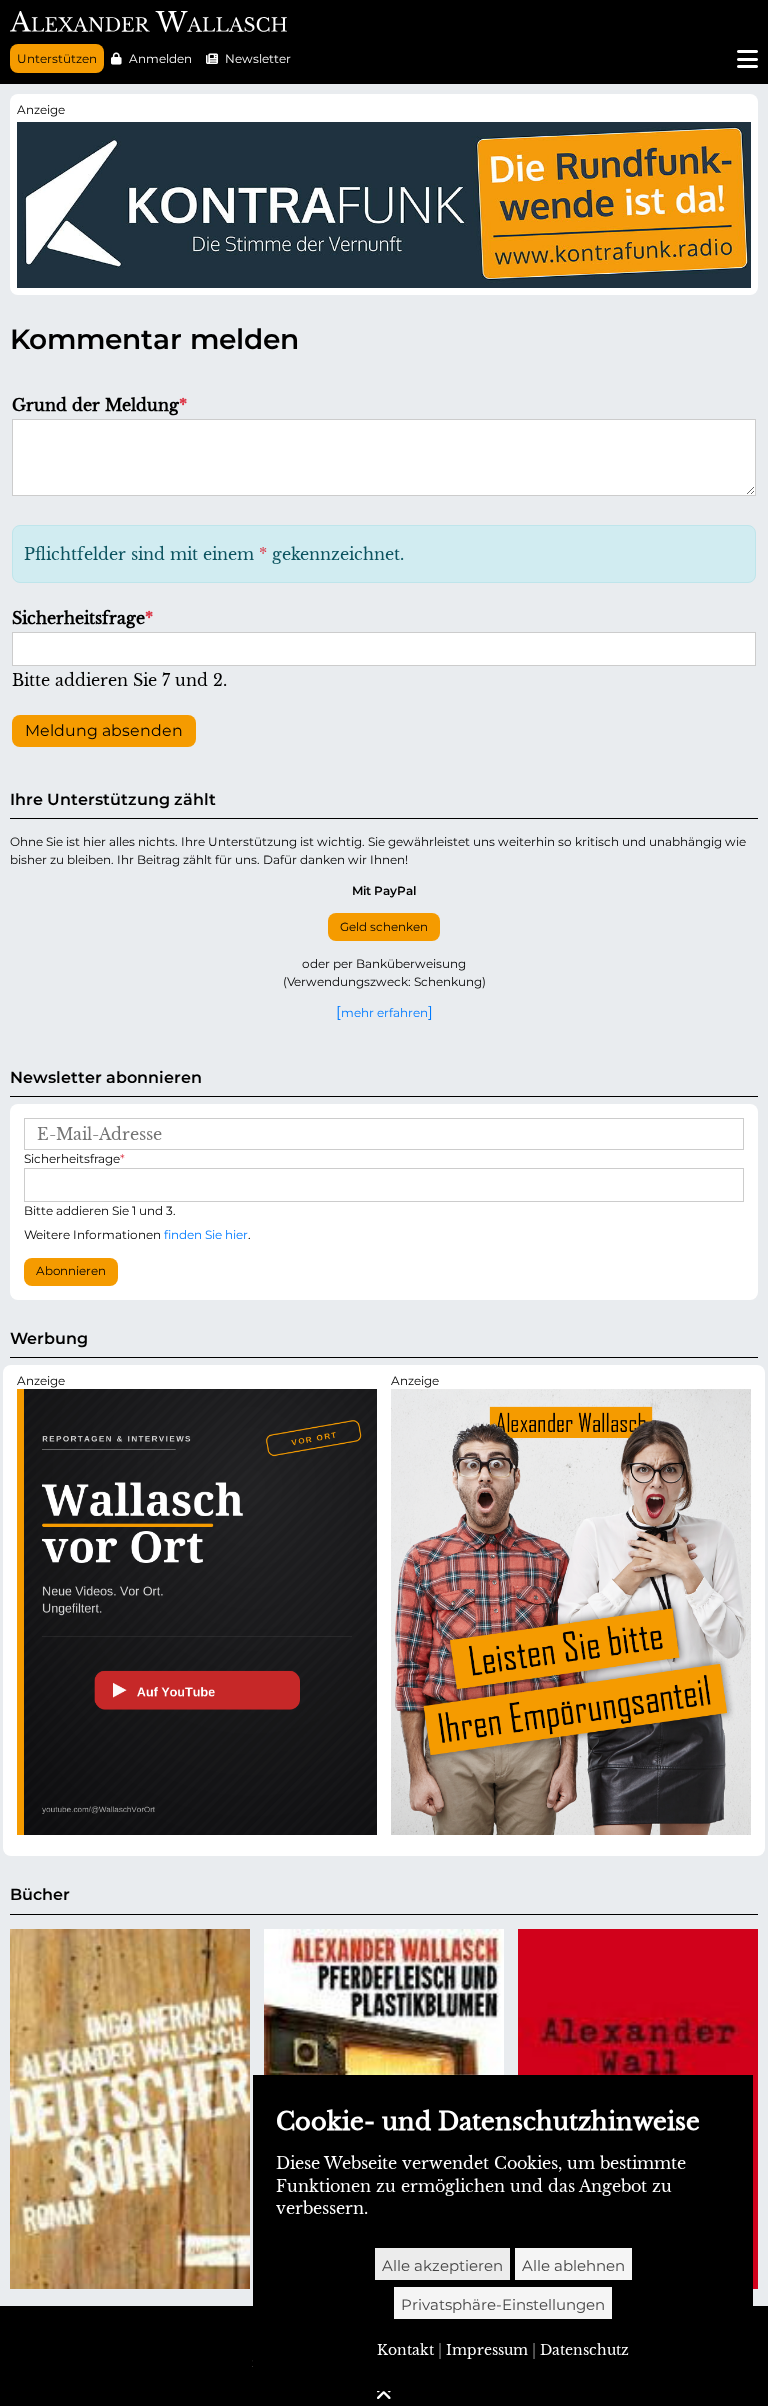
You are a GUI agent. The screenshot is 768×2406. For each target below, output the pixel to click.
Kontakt (405, 2350)
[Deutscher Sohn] (130, 2109)
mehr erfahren (384, 1012)
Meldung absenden (104, 730)
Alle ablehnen (573, 2265)
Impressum (487, 2350)
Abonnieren (71, 1271)
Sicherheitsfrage (82, 618)
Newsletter (258, 58)
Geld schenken (384, 927)
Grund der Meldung (99, 405)
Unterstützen (57, 58)
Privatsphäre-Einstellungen (503, 2304)
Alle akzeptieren (442, 2265)
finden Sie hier (206, 1234)
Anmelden (160, 58)
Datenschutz (584, 2350)
